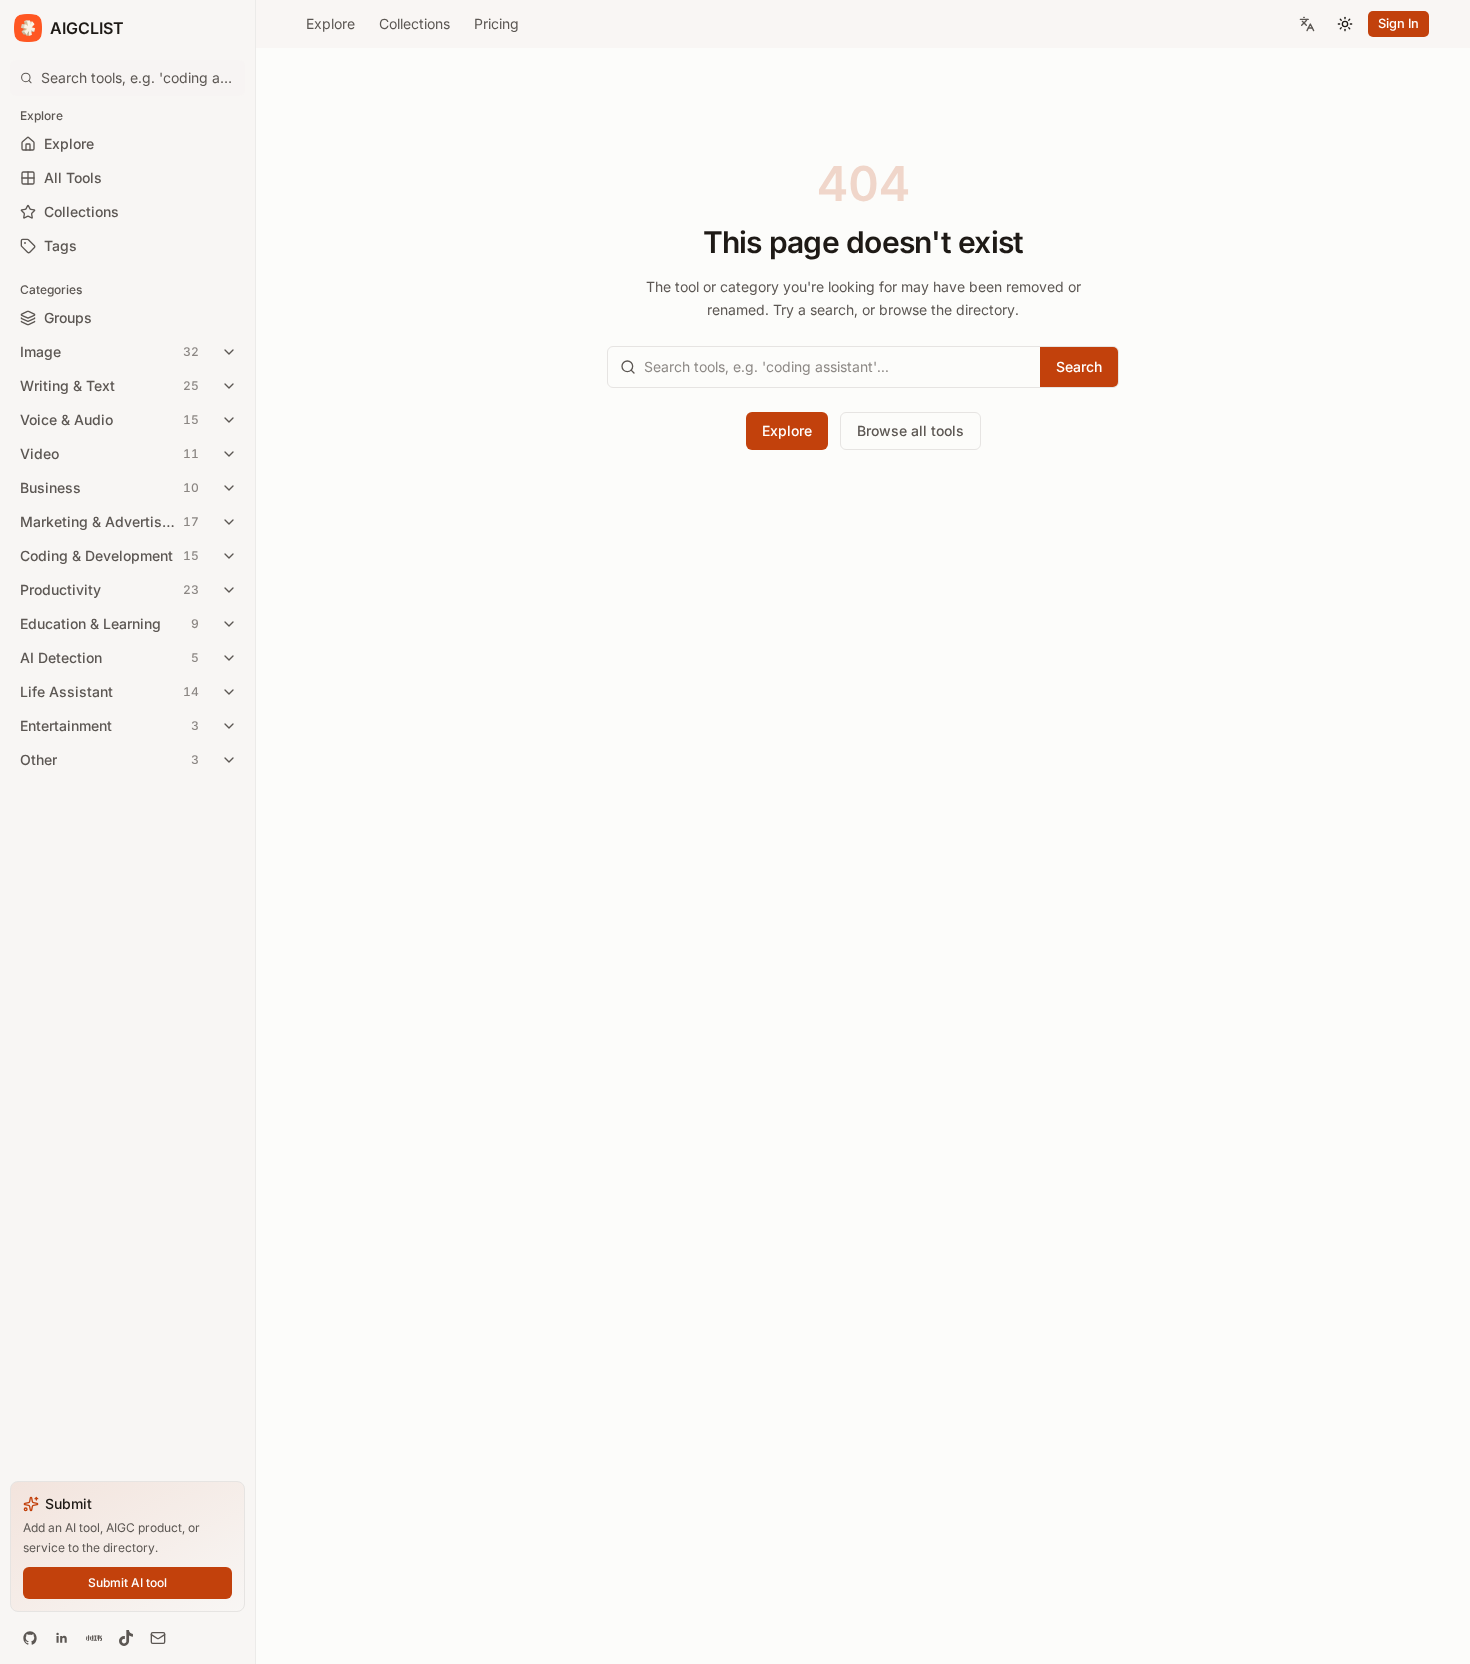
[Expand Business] (229, 488)
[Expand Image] (229, 352)
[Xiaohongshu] (94, 1638)
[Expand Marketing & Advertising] (229, 522)
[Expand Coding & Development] (229, 556)
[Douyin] (126, 1638)
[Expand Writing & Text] (229, 386)
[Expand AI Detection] (229, 658)
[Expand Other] (229, 760)
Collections (414, 23)
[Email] (158, 1638)
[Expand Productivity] (229, 590)
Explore (330, 23)
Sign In (1398, 23)
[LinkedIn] (62, 1638)
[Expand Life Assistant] (229, 692)
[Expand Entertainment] (229, 726)
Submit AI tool (127, 1582)
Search (1079, 366)
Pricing (496, 23)
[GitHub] (30, 1638)
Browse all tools (910, 430)
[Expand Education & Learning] (229, 624)
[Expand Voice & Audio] (229, 420)
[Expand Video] (229, 454)
